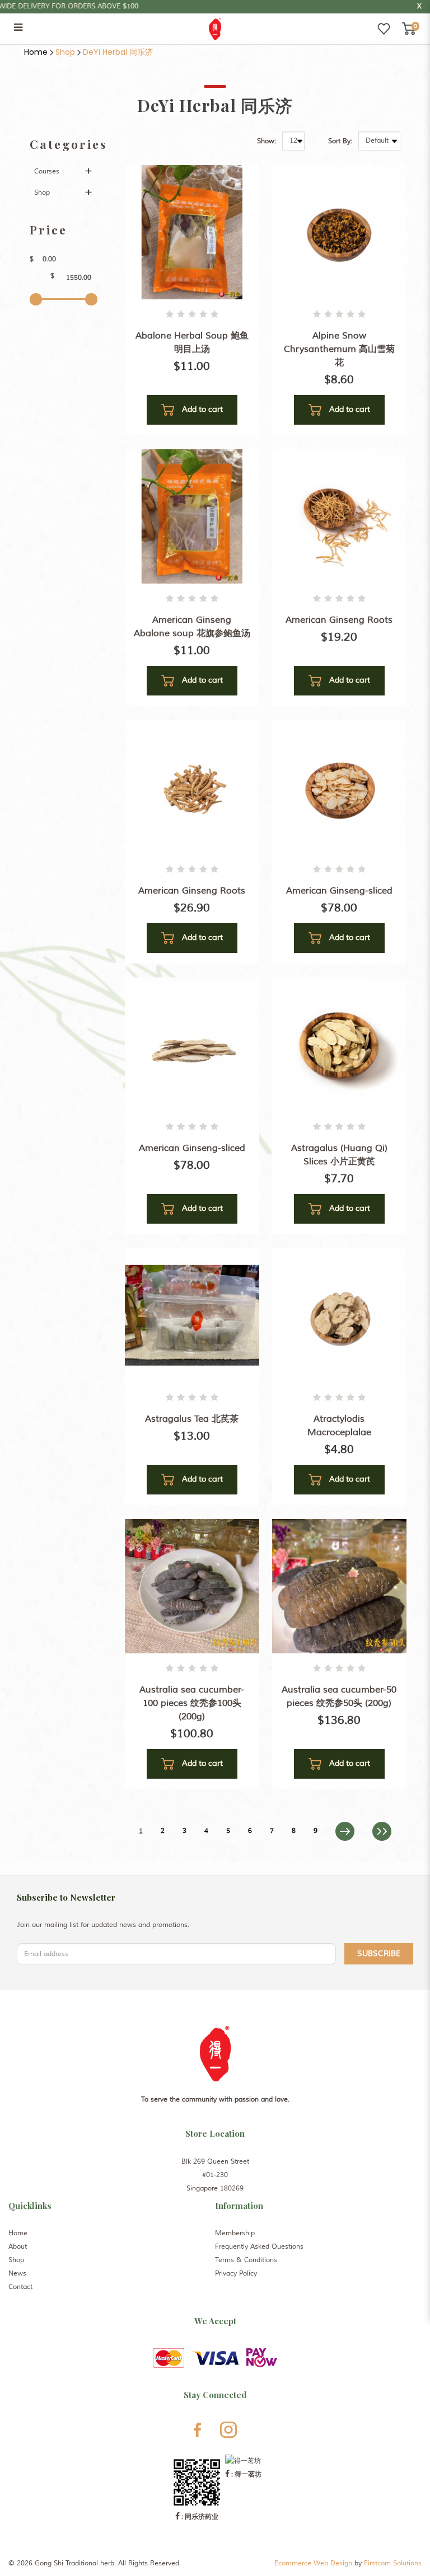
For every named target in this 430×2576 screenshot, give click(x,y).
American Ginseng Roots (339, 620)
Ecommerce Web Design (313, 2563)
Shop (65, 52)
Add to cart (201, 409)
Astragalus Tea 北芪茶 (192, 1419)
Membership (235, 2233)
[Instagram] (228, 2430)
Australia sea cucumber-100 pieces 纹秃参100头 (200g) (192, 1703)
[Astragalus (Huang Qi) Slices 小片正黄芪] (339, 1044)
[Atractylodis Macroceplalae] (339, 1315)
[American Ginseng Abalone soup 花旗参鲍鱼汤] (192, 516)
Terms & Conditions (246, 2260)
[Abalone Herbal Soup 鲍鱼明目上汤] (192, 232)
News (17, 2274)
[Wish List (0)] (384, 29)
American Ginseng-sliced (339, 891)
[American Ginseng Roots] (339, 516)
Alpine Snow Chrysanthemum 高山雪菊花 (339, 349)
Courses (47, 171)
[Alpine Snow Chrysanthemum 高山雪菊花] (339, 232)
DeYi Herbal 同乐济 (118, 52)
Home (36, 52)
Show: (267, 141)
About (18, 2247)
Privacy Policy (236, 2274)
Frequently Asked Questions (259, 2247)
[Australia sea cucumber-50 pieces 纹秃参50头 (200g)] (339, 1586)
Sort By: (340, 141)
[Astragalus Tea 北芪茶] (192, 1315)
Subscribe (379, 1954)
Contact (20, 2287)
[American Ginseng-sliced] (339, 787)
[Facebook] (197, 2430)
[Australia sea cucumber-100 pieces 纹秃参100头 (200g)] (192, 1586)
